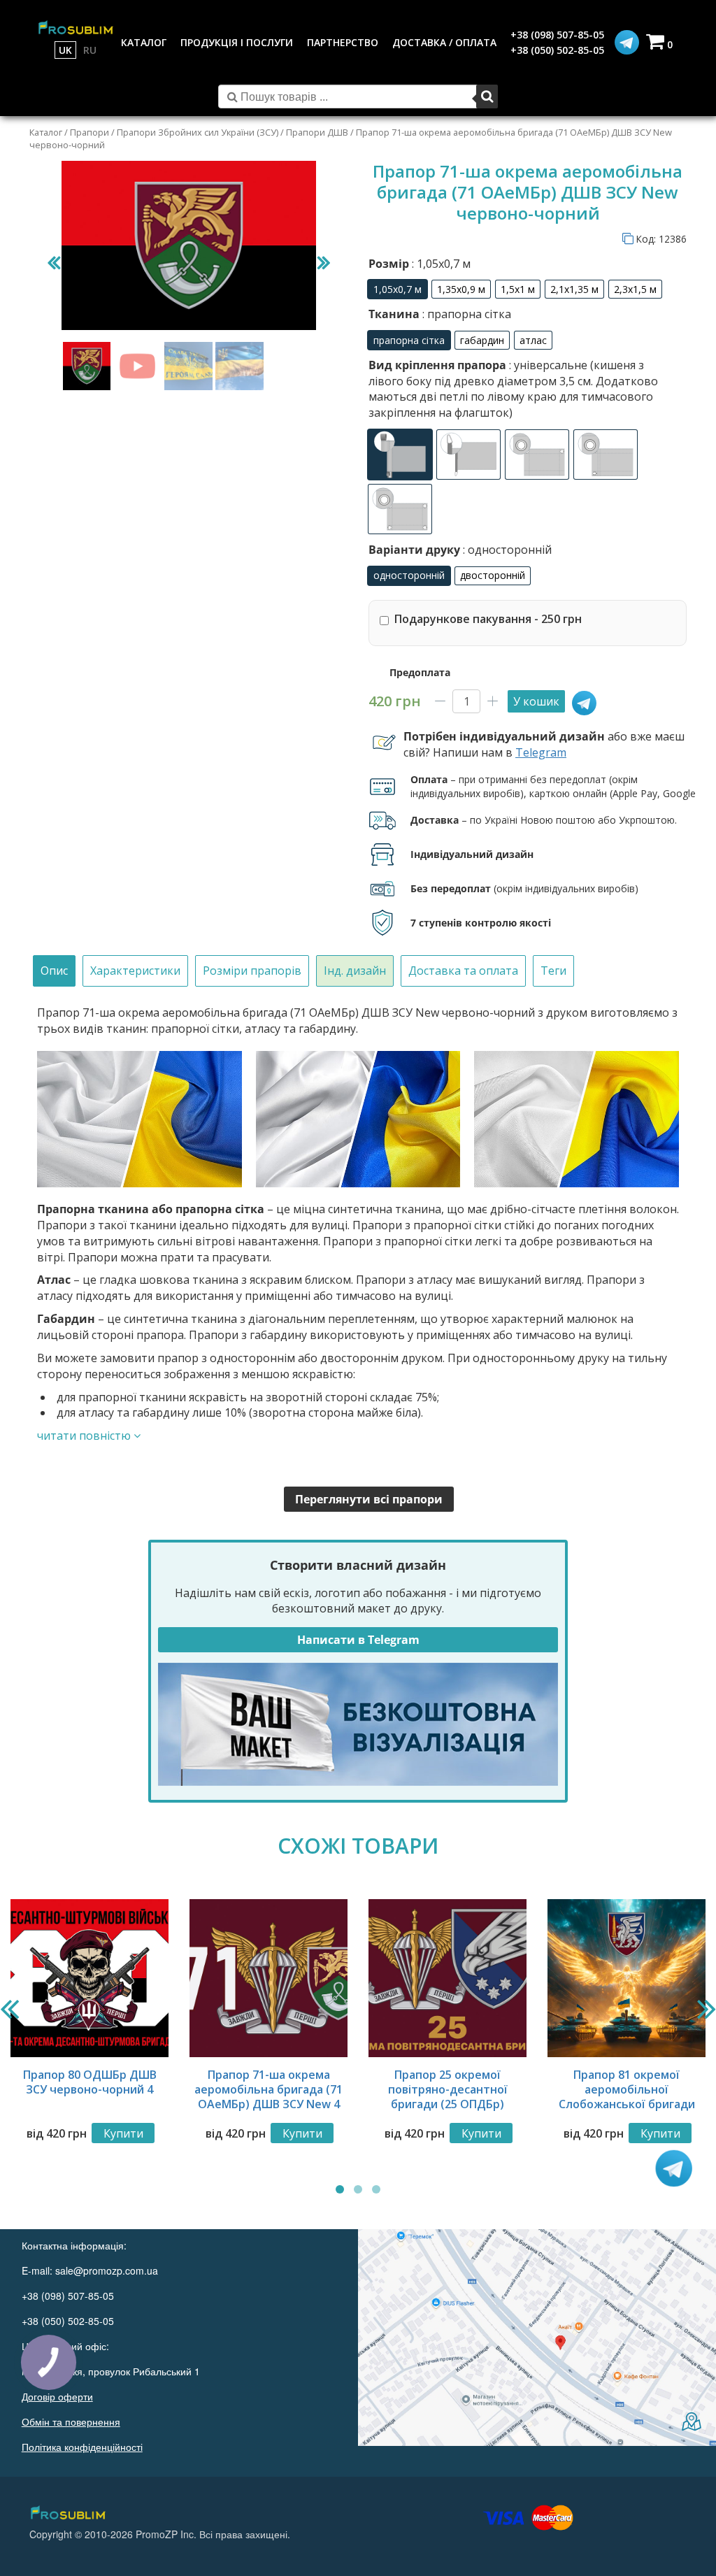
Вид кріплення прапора (513, 388)
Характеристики (135, 971)
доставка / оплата (444, 42)
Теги (553, 971)
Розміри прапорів (252, 971)
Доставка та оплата (463, 971)
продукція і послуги (237, 42)
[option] (398, 289)
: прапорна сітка (465, 314)
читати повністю (85, 1436)
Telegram (541, 752)
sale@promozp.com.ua (107, 2270)
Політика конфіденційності (82, 2447)
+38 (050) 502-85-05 (557, 50)
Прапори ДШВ (317, 132)
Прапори (89, 132)
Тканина (440, 314)
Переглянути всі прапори (369, 1499)
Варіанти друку (460, 550)
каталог (144, 42)
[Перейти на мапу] (537, 2338)
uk (65, 50)
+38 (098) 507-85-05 (557, 35)
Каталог (46, 132)
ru (90, 50)
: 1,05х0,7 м (440, 264)
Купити (123, 2133)
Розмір (420, 264)
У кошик (536, 701)
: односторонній (506, 550)
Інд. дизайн (355, 971)
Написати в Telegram (358, 1640)
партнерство (343, 42)
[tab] (54, 971)
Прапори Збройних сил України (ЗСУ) (198, 132)
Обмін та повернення (71, 2421)
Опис (54, 971)
